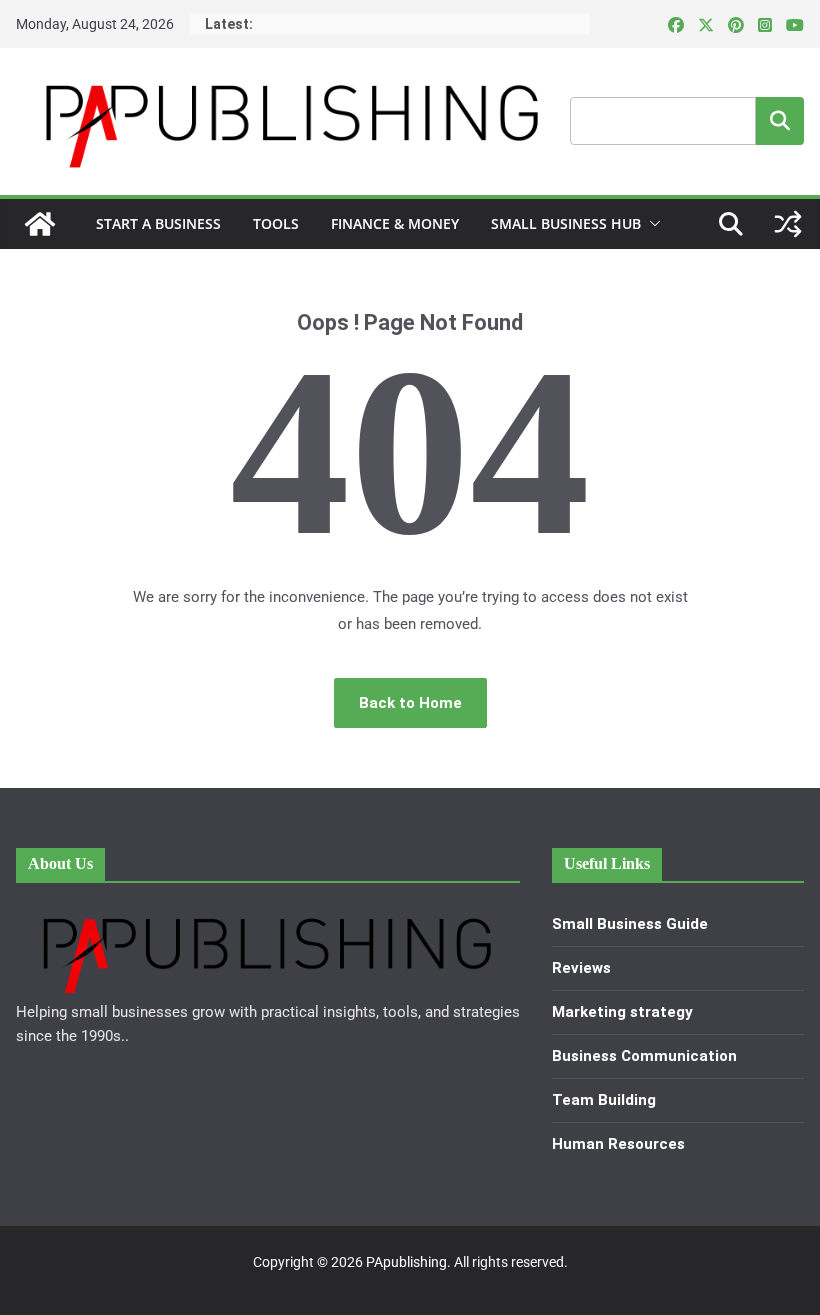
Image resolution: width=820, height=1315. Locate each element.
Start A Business (158, 223)
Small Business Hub (566, 223)
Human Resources (618, 1144)
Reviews (581, 968)
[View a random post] (788, 224)
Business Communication (644, 1056)
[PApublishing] (40, 224)
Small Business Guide (630, 924)
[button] (651, 224)
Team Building (604, 1100)
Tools (276, 223)
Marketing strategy (622, 1012)
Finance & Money (395, 223)
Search (780, 120)
